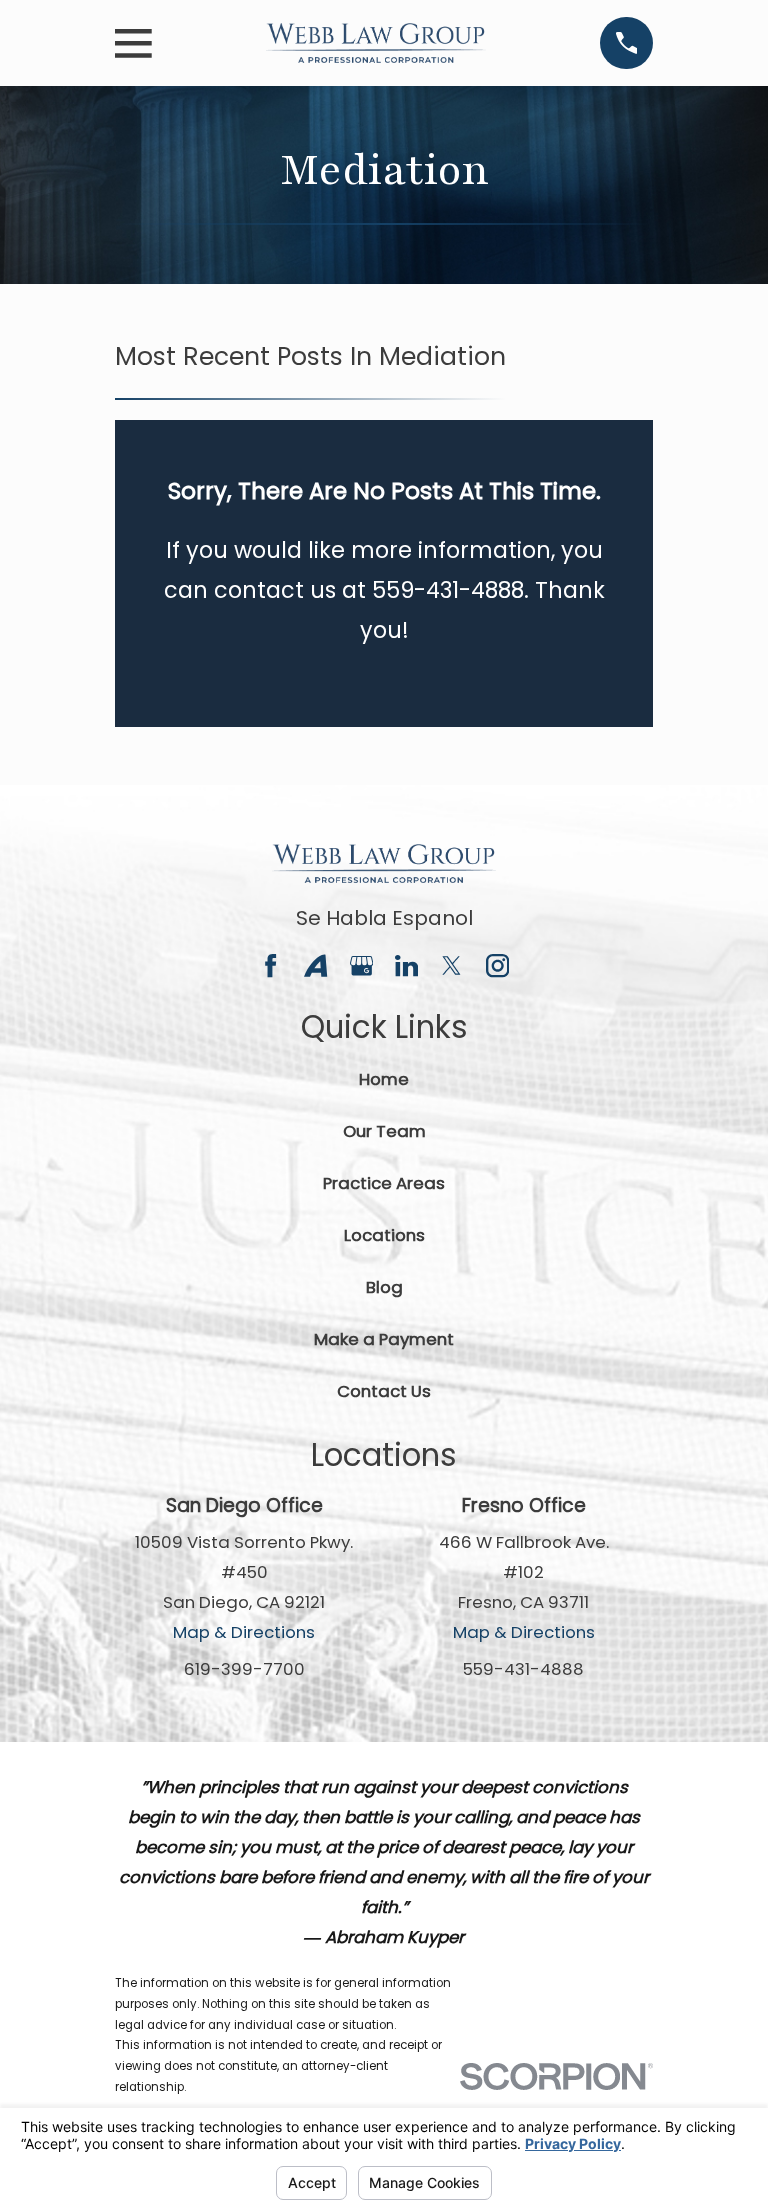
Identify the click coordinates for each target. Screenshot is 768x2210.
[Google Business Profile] (361, 965)
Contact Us (384, 1391)
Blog (384, 1287)
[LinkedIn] (406, 965)
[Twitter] (451, 965)
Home (384, 1079)
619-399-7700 (244, 1669)
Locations (384, 1235)
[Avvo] (315, 965)
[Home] (376, 42)
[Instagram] (497, 965)
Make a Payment (384, 1339)
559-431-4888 (523, 1669)
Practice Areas (384, 1183)
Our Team (384, 1131)
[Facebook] (270, 965)
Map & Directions (244, 1632)
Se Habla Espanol (384, 918)
